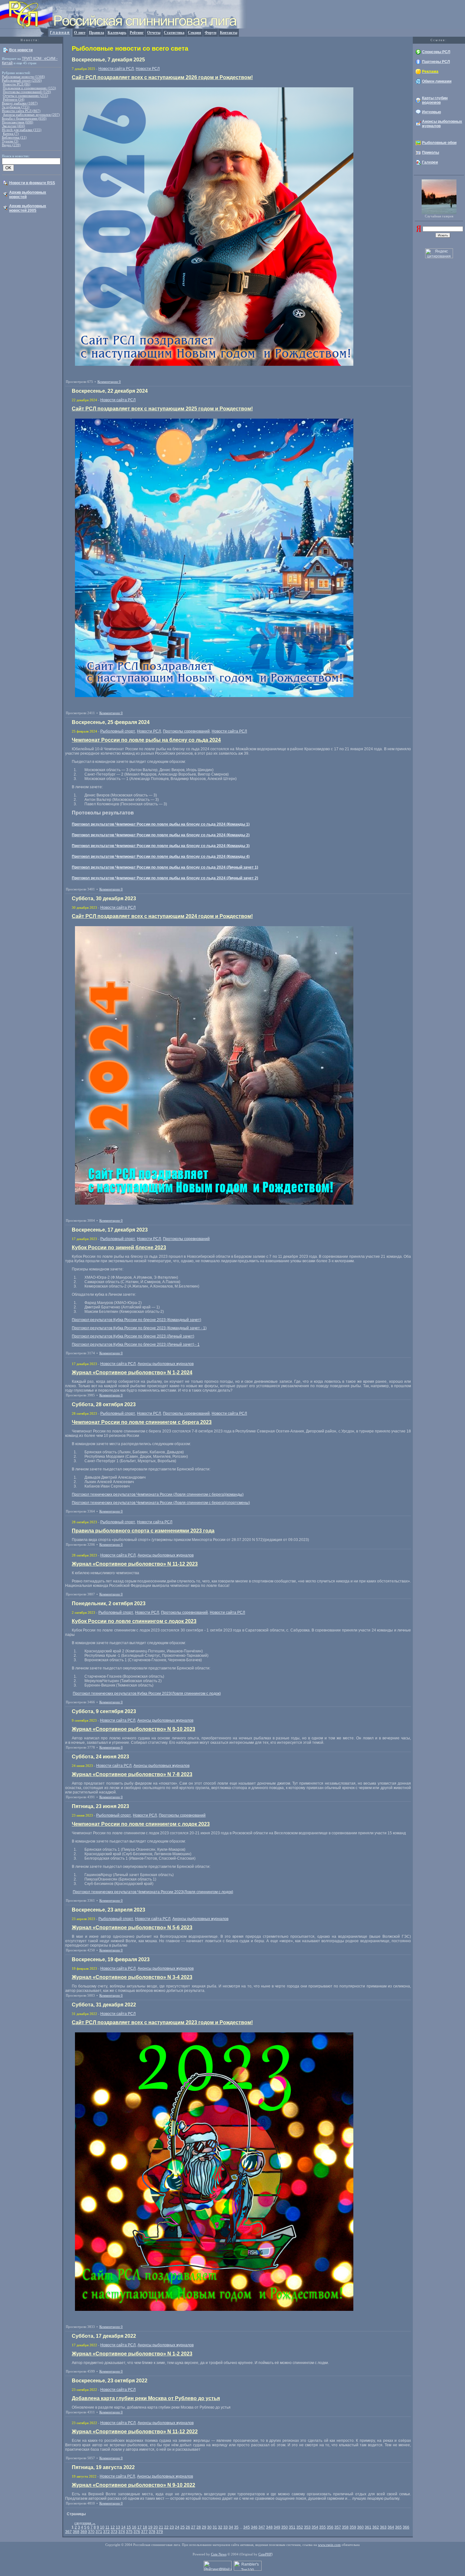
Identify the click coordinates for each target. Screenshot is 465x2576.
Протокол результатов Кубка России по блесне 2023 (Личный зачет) (133, 1336)
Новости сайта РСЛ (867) (21, 111)
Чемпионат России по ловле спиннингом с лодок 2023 (141, 1824)
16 (134, 2527)
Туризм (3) (10, 141)
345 (247, 2527)
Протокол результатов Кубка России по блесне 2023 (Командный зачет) (136, 1320)
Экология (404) (13, 126)
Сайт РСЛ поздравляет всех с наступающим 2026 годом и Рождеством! (162, 77)
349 (277, 2527)
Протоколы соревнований (186, 731)
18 (145, 2527)
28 (199, 2527)
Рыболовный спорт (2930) (22, 80)
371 (99, 2532)
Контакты (229, 33)
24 (177, 2527)
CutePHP (265, 2554)
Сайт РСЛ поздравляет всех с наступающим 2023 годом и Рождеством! (162, 2022)
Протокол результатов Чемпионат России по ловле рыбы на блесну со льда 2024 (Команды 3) (161, 846)
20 (156, 2527)
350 (285, 2527)
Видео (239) (11, 145)
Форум (211, 33)
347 (262, 2527)
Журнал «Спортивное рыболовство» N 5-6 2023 (132, 1927)
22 (166, 2527)
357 (338, 2527)
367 (68, 2532)
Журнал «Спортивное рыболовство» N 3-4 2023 (132, 1977)
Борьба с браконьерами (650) (24, 118)
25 (183, 2527)
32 (220, 2527)
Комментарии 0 (109, 382)
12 (113, 2527)
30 (209, 2527)
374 (122, 2532)
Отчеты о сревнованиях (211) (25, 96)
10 (102, 2527)
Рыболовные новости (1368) (23, 77)
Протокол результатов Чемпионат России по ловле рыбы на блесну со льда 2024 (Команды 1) (161, 824)
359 (353, 2527)
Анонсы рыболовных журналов (166, 1364)
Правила (96, 33)
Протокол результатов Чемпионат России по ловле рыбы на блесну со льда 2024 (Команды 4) (161, 857)
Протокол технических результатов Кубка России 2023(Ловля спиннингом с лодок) (147, 1693)
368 (76, 2532)
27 (193, 2527)
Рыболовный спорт (118, 731)
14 (123, 2527)
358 (345, 2527)
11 (107, 2527)
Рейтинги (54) (14, 99)
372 (106, 2532)
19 (150, 2527)
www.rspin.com (329, 2545)
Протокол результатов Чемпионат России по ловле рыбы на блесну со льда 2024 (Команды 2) (161, 835)
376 (137, 2532)
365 (398, 2527)
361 (368, 2527)
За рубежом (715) (16, 107)
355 (322, 2527)
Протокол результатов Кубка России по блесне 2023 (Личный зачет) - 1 (136, 1344)
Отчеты (154, 33)
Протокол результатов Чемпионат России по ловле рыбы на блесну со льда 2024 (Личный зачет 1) (165, 867)
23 (172, 2527)
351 (292, 2527)
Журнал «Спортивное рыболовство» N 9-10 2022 (133, 2485)
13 (118, 2527)
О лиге (80, 33)
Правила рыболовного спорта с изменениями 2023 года (143, 1531)
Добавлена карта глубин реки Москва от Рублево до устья (146, 2398)
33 (226, 2527)
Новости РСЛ (148, 69)
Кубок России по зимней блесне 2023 (119, 1247)
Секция (195, 33)
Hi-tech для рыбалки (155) (22, 130)
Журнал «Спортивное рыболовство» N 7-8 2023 (132, 1774)
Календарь (117, 33)
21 (161, 2527)
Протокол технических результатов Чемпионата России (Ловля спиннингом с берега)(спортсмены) (161, 1503)
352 (300, 2527)
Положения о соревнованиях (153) (29, 88)
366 (406, 2527)
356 (330, 2527)
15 (129, 2527)
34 (231, 2527)
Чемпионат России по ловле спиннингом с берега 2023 (142, 1422)
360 (360, 2527)
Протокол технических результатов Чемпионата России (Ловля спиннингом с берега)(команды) (158, 1494)
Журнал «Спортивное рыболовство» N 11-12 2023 (135, 1564)
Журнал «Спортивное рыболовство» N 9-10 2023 (133, 1729)
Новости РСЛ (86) (17, 84)
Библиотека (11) (14, 137)
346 (254, 2527)
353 (307, 2527)
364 (391, 2527)
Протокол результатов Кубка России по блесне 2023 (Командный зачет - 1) (139, 1328)
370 (91, 2532)
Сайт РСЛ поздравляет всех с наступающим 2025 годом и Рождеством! (162, 409)
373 (114, 2532)
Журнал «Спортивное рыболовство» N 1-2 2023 (132, 2354)
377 (144, 2532)
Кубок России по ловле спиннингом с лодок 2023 (134, 1621)
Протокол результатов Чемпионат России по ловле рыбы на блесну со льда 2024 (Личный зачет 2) (165, 878)
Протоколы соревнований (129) (27, 92)
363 (383, 2527)
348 (269, 2527)
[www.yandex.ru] (419, 231)
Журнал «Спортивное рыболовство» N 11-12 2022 (135, 2432)
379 (160, 2532)
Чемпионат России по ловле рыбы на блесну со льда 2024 (146, 740)
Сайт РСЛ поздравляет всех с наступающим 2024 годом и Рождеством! (162, 916)
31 (215, 2527)
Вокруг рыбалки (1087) (20, 103)
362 (376, 2527)
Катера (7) (11, 134)
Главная (60, 33)
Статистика (174, 33)
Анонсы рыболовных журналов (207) (31, 115)
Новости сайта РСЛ (116, 69)
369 (84, 2532)
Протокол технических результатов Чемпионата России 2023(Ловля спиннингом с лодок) (153, 1892)
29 (204, 2527)
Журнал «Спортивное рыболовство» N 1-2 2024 (132, 1372)
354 (315, 2527)
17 (139, 2527)
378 (152, 2532)
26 (188, 2527)
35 (236, 2527)
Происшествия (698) (18, 122)
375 (129, 2532)
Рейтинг (137, 33)
